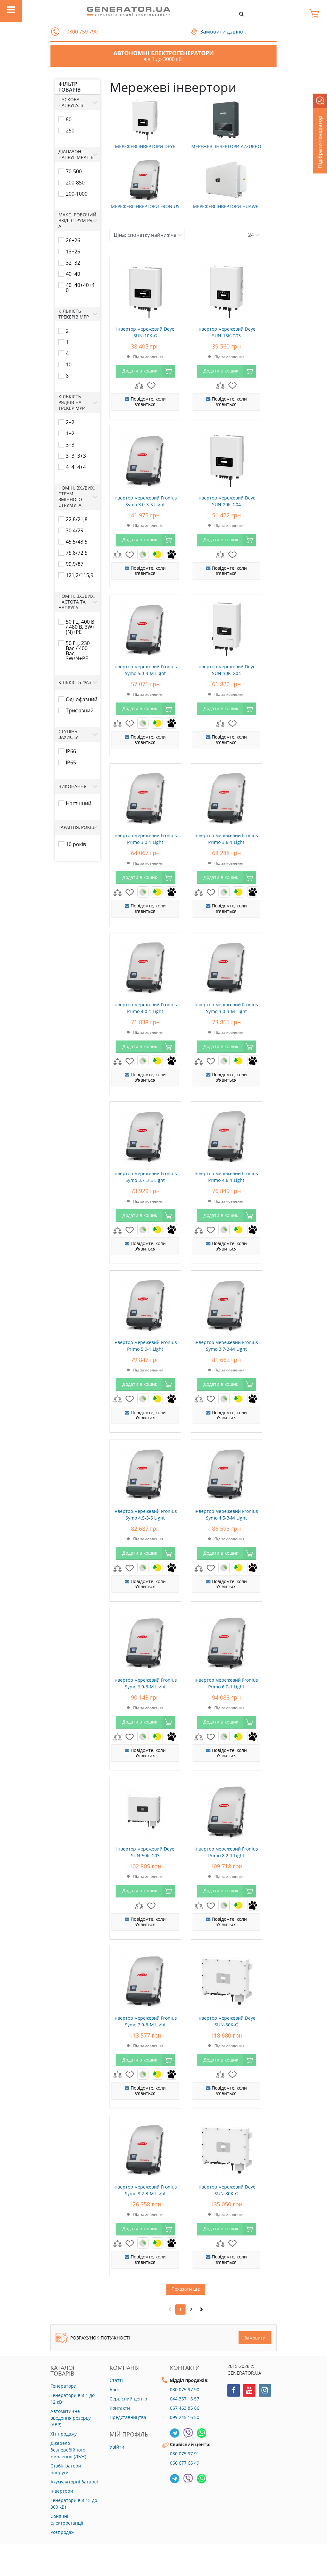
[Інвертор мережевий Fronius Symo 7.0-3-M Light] (145, 1979)
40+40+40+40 (80, 288)
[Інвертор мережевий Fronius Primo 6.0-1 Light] (226, 1641)
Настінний (79, 803)
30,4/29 (75, 530)
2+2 (70, 422)
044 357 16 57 (185, 2399)
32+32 (73, 263)
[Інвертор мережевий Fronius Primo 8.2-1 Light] (226, 1810)
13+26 (73, 252)
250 (70, 131)
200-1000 (77, 194)
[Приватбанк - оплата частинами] (143, 554)
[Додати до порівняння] (139, 385)
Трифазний (80, 710)
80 (69, 119)
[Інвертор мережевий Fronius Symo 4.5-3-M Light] (226, 1472)
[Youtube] (249, 2390)
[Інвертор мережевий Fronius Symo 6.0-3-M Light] (145, 1641)
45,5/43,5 (77, 542)
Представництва (128, 2417)
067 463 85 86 (185, 2408)
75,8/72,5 (77, 553)
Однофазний (82, 699)
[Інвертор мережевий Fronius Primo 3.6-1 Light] (226, 796)
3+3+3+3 (76, 456)
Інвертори (62, 2491)
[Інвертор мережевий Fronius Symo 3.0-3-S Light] (145, 459)
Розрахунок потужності (100, 2338)
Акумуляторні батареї (74, 2482)
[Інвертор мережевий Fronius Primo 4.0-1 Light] (145, 965)
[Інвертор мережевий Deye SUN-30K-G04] (226, 627)
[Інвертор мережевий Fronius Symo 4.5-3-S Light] (145, 1472)
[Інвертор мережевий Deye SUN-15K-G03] (226, 290)
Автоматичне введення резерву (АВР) (71, 2418)
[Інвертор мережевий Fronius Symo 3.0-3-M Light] (226, 965)
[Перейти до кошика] (316, 13)
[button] (55, 32)
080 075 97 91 (185, 2454)
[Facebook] (234, 2390)
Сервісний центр (128, 2399)
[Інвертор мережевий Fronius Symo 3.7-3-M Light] (226, 1303)
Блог (114, 2389)
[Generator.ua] (129, 11)
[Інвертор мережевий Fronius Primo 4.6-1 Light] (226, 1134)
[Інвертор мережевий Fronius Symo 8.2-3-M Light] (145, 2148)
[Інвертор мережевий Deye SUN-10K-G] (145, 290)
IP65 (71, 762)
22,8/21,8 (77, 519)
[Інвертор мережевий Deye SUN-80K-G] (226, 2148)
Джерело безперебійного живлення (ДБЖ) (68, 2450)
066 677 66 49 (185, 2463)
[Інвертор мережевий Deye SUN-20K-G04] (226, 459)
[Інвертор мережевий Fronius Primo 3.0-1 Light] (145, 796)
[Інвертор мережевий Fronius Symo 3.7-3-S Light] (145, 1134)
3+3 (70, 445)
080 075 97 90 (185, 2389)
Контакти (120, 2408)
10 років (76, 844)
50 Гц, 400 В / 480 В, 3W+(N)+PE (80, 627)
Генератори (64, 2386)
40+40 (73, 274)
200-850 (75, 183)
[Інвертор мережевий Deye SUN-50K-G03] (145, 1810)
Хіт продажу (64, 2434)
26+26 (73, 240)
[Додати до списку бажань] (151, 385)
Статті (116, 2380)
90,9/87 (75, 564)
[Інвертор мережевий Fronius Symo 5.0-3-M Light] (145, 627)
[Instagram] (265, 2390)
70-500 (74, 171)
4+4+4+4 (76, 467)
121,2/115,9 (80, 575)
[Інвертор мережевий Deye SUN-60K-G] (226, 1979)
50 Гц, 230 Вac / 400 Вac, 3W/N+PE (78, 651)
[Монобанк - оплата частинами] (172, 554)
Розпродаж (62, 2532)
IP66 (71, 751)
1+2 (70, 433)
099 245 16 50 (185, 2417)
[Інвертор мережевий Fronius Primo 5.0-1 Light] (145, 1303)
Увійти (117, 2447)
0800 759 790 (82, 32)
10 (69, 364)
